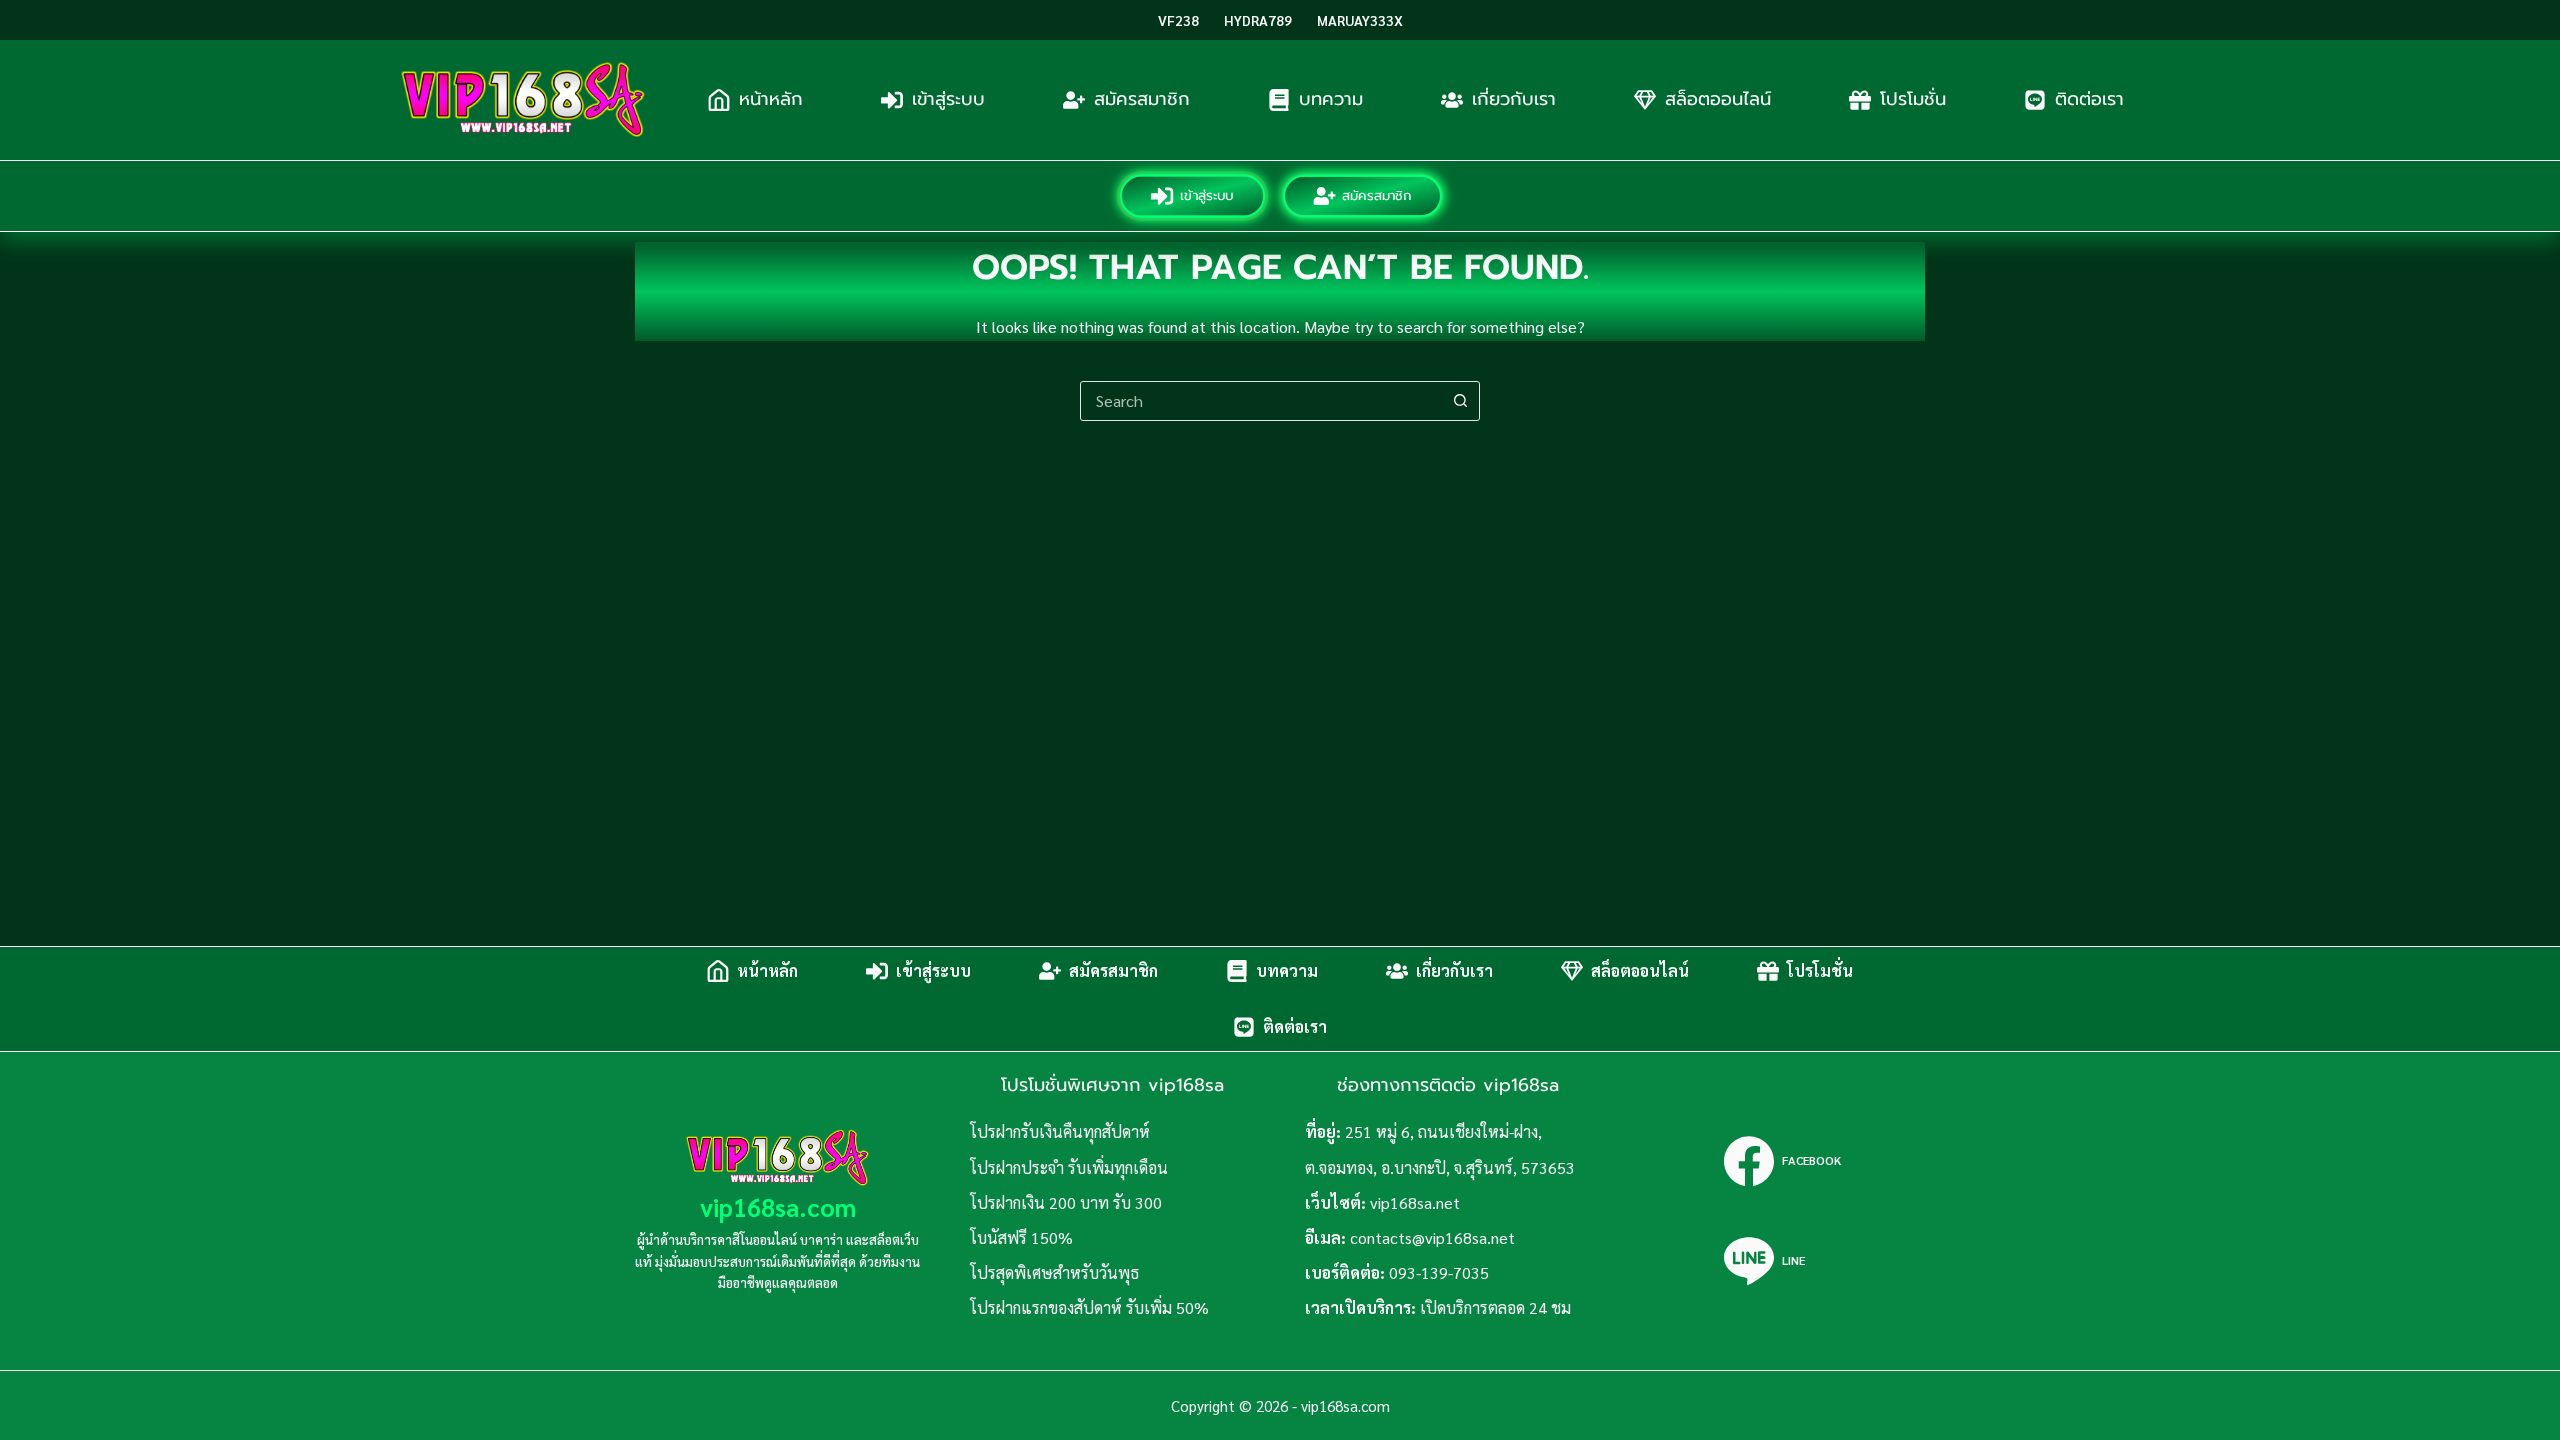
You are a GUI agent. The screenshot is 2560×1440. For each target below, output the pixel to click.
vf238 (1178, 20)
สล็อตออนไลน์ (1718, 99)
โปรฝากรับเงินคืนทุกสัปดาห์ (1060, 1131)
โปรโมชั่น (1913, 99)
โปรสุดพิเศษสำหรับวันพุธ (1054, 1272)
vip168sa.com (778, 1206)
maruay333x (1360, 20)
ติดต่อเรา (2089, 99)
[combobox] (1261, 401)
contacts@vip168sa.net (1432, 1237)
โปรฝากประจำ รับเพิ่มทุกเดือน (1069, 1167)
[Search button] (1460, 401)
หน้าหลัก (771, 99)
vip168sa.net (1415, 1202)
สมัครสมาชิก (1142, 99)
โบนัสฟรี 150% (1021, 1237)
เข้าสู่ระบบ (948, 99)
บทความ (1331, 99)
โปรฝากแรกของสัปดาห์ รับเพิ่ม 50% (1089, 1307)
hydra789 (1258, 20)
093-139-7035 (1439, 1272)
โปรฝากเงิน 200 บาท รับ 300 (1066, 1202)
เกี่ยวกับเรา (1514, 99)
